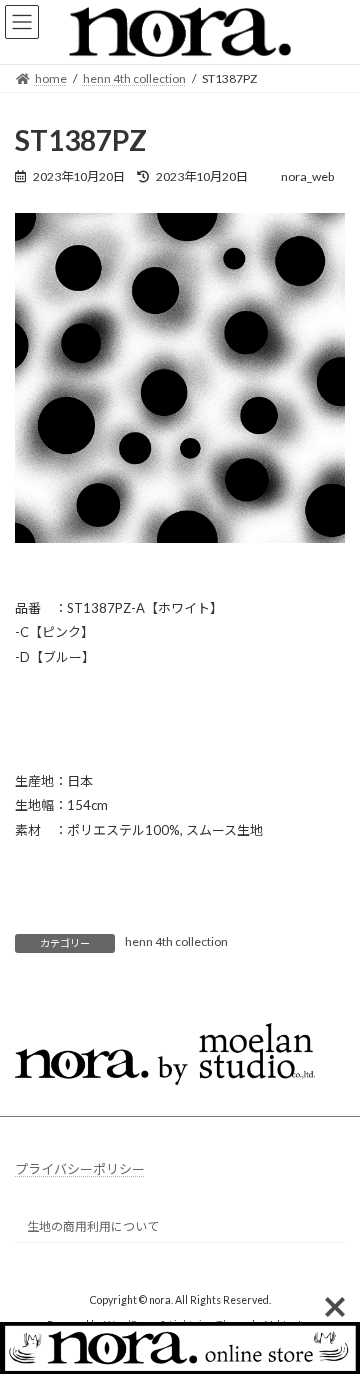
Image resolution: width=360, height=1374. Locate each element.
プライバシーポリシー (80, 1169)
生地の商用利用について (93, 1226)
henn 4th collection (176, 941)
